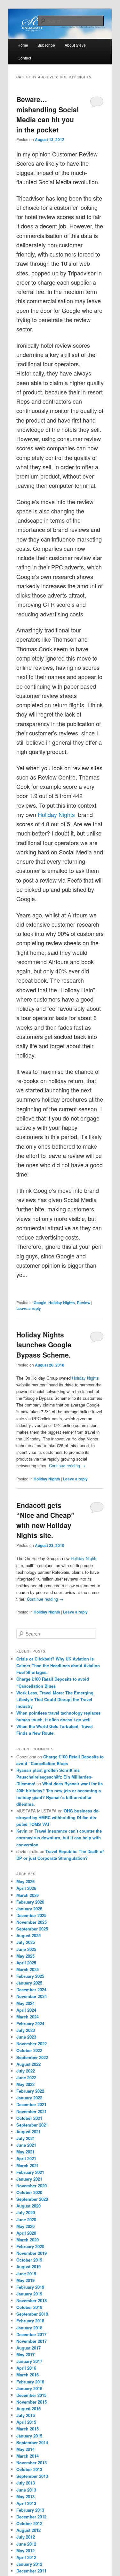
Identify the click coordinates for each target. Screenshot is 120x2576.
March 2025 (28, 1969)
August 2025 (28, 1935)
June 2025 (26, 1949)
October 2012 (29, 2523)
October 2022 (29, 2050)
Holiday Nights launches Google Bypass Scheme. (44, 1345)
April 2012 (26, 2557)
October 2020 (29, 2192)
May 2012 (25, 2551)
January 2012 (29, 2564)
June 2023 (26, 2037)
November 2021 (32, 2111)
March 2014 (28, 2456)
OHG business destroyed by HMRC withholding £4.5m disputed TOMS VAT (58, 1817)
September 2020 (32, 2199)
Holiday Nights (57, 814)
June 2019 (26, 2274)
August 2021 (28, 2132)
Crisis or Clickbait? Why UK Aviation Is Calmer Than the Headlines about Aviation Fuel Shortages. (58, 1665)
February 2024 (30, 2023)
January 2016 (29, 2388)
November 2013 (32, 2463)
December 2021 (31, 2104)
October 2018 (29, 2307)
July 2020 (26, 2212)
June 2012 (26, 2544)
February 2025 (30, 1976)
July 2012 (26, 2537)
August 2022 (28, 2064)
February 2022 (30, 2091)
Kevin (22, 1831)
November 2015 (32, 2402)
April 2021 (26, 2158)
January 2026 (29, 1909)
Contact (24, 58)
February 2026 (30, 1902)
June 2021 (26, 2145)
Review (84, 1303)
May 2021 (25, 2152)
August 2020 (28, 2206)
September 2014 (32, 2442)
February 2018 (30, 2321)
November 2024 (32, 1996)
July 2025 (26, 1942)
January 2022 (29, 2098)
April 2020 (26, 2233)
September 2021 (32, 2125)
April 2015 (26, 2422)
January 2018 (29, 2328)
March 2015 (28, 2429)
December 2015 (31, 2395)
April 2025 (26, 1963)
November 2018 (32, 2300)
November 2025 (32, 1922)
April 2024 (26, 2010)
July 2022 (26, 2071)
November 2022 (32, 2044)
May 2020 (25, 2226)
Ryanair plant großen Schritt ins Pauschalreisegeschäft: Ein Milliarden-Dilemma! (54, 1777)
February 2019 (30, 2287)
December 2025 (31, 1915)
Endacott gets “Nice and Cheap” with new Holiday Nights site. (45, 1520)
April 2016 (26, 2368)
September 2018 (32, 2314)
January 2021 (29, 2179)
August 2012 (28, 2530)
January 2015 (29, 2436)
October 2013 (29, 2469)
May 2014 (25, 2449)
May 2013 (25, 2497)
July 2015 (26, 2415)
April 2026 (26, 1888)
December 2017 (31, 2334)
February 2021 (30, 2172)
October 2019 (29, 2260)
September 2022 (32, 2057)
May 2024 (25, 2003)
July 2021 (26, 2138)
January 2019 (29, 2294)
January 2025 (29, 1983)
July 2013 (26, 2483)
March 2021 (28, 2165)
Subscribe (46, 45)
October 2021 (29, 2118)
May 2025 (25, 1956)
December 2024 (31, 1989)
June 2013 (26, 2490)
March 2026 (28, 1895)
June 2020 (26, 2219)
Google (40, 1303)
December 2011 (31, 2571)
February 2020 (30, 2246)
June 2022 (26, 2077)
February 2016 (30, 2382)
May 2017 (25, 2354)
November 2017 (32, 2341)
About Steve (75, 45)
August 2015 (28, 2409)
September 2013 (32, 2476)
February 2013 (30, 2510)
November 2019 (32, 2253)
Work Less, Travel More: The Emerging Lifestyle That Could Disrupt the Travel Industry (55, 1699)
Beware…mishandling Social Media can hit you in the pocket (48, 114)
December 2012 (31, 2517)
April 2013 (26, 2503)
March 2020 (28, 2240)
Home (23, 45)
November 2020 (32, 2186)
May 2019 (25, 2280)
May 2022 (25, 2084)
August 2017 (28, 2348)
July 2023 (26, 2030)
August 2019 (28, 2267)
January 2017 (29, 2361)
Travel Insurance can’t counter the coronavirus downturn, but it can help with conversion (59, 1838)
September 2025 (32, 1929)
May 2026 (25, 1881)
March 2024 (28, 2017)
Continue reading (67, 1466)
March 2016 (28, 2375)
